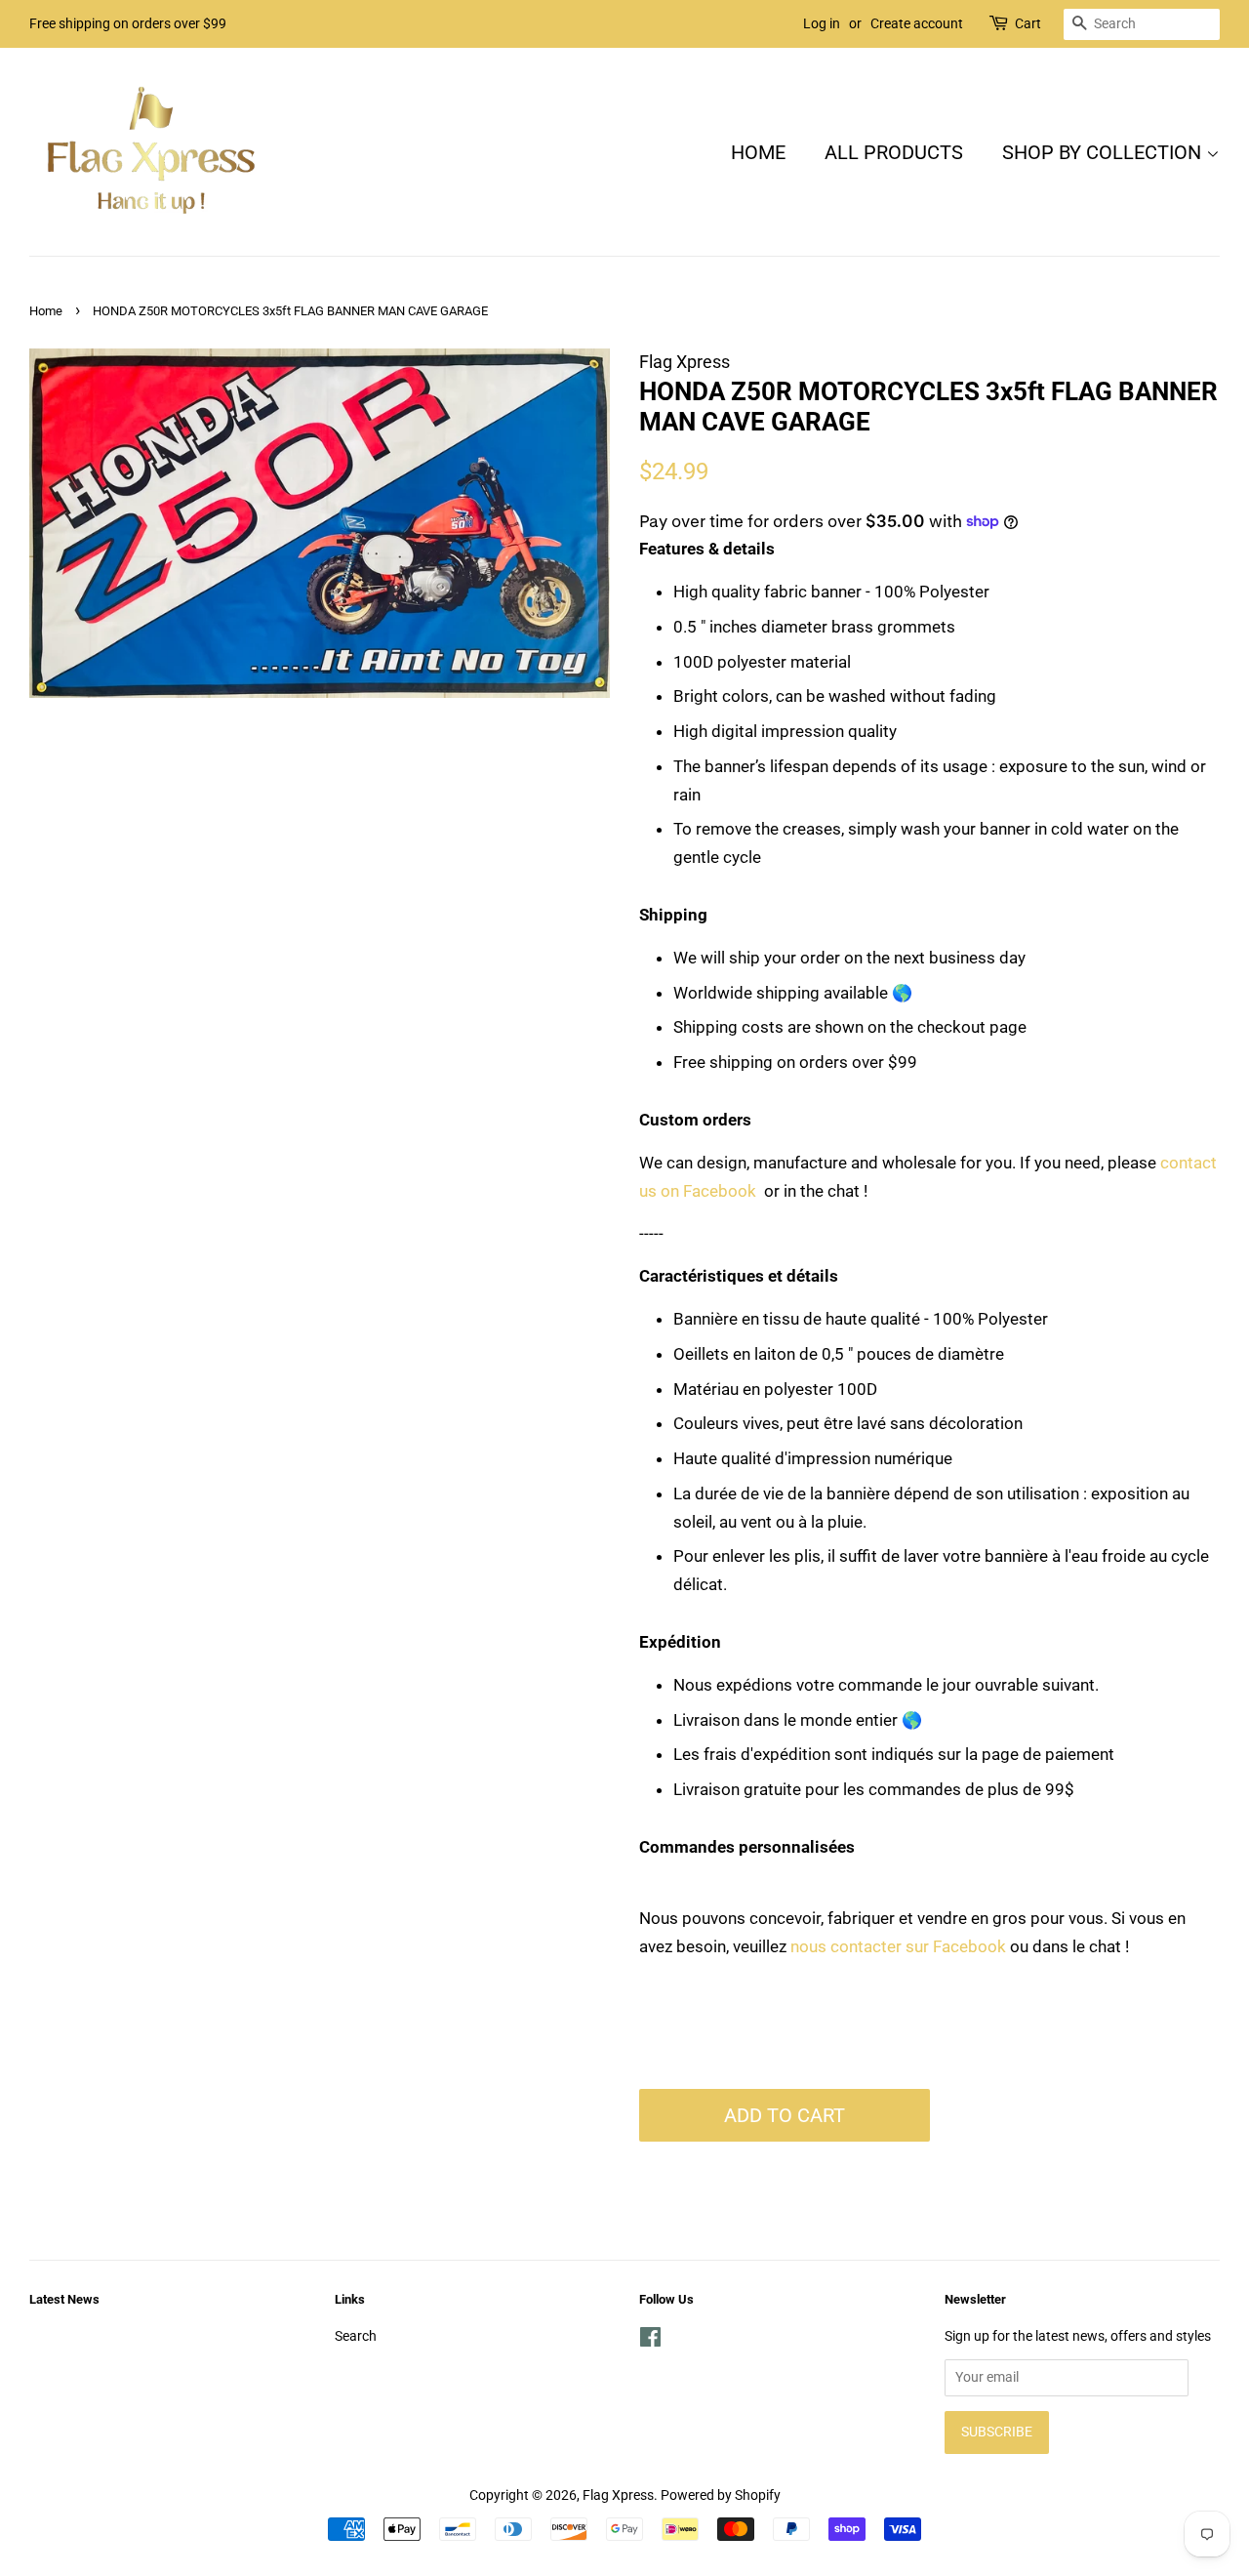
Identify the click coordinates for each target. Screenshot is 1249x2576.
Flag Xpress (618, 2495)
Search (356, 2336)
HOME (758, 152)
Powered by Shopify (721, 2495)
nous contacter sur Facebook (898, 1946)
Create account (917, 23)
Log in (822, 23)
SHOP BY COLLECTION (1104, 152)
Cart (1028, 23)
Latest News (64, 2299)
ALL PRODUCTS (894, 152)
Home (46, 311)
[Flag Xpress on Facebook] (650, 2341)
